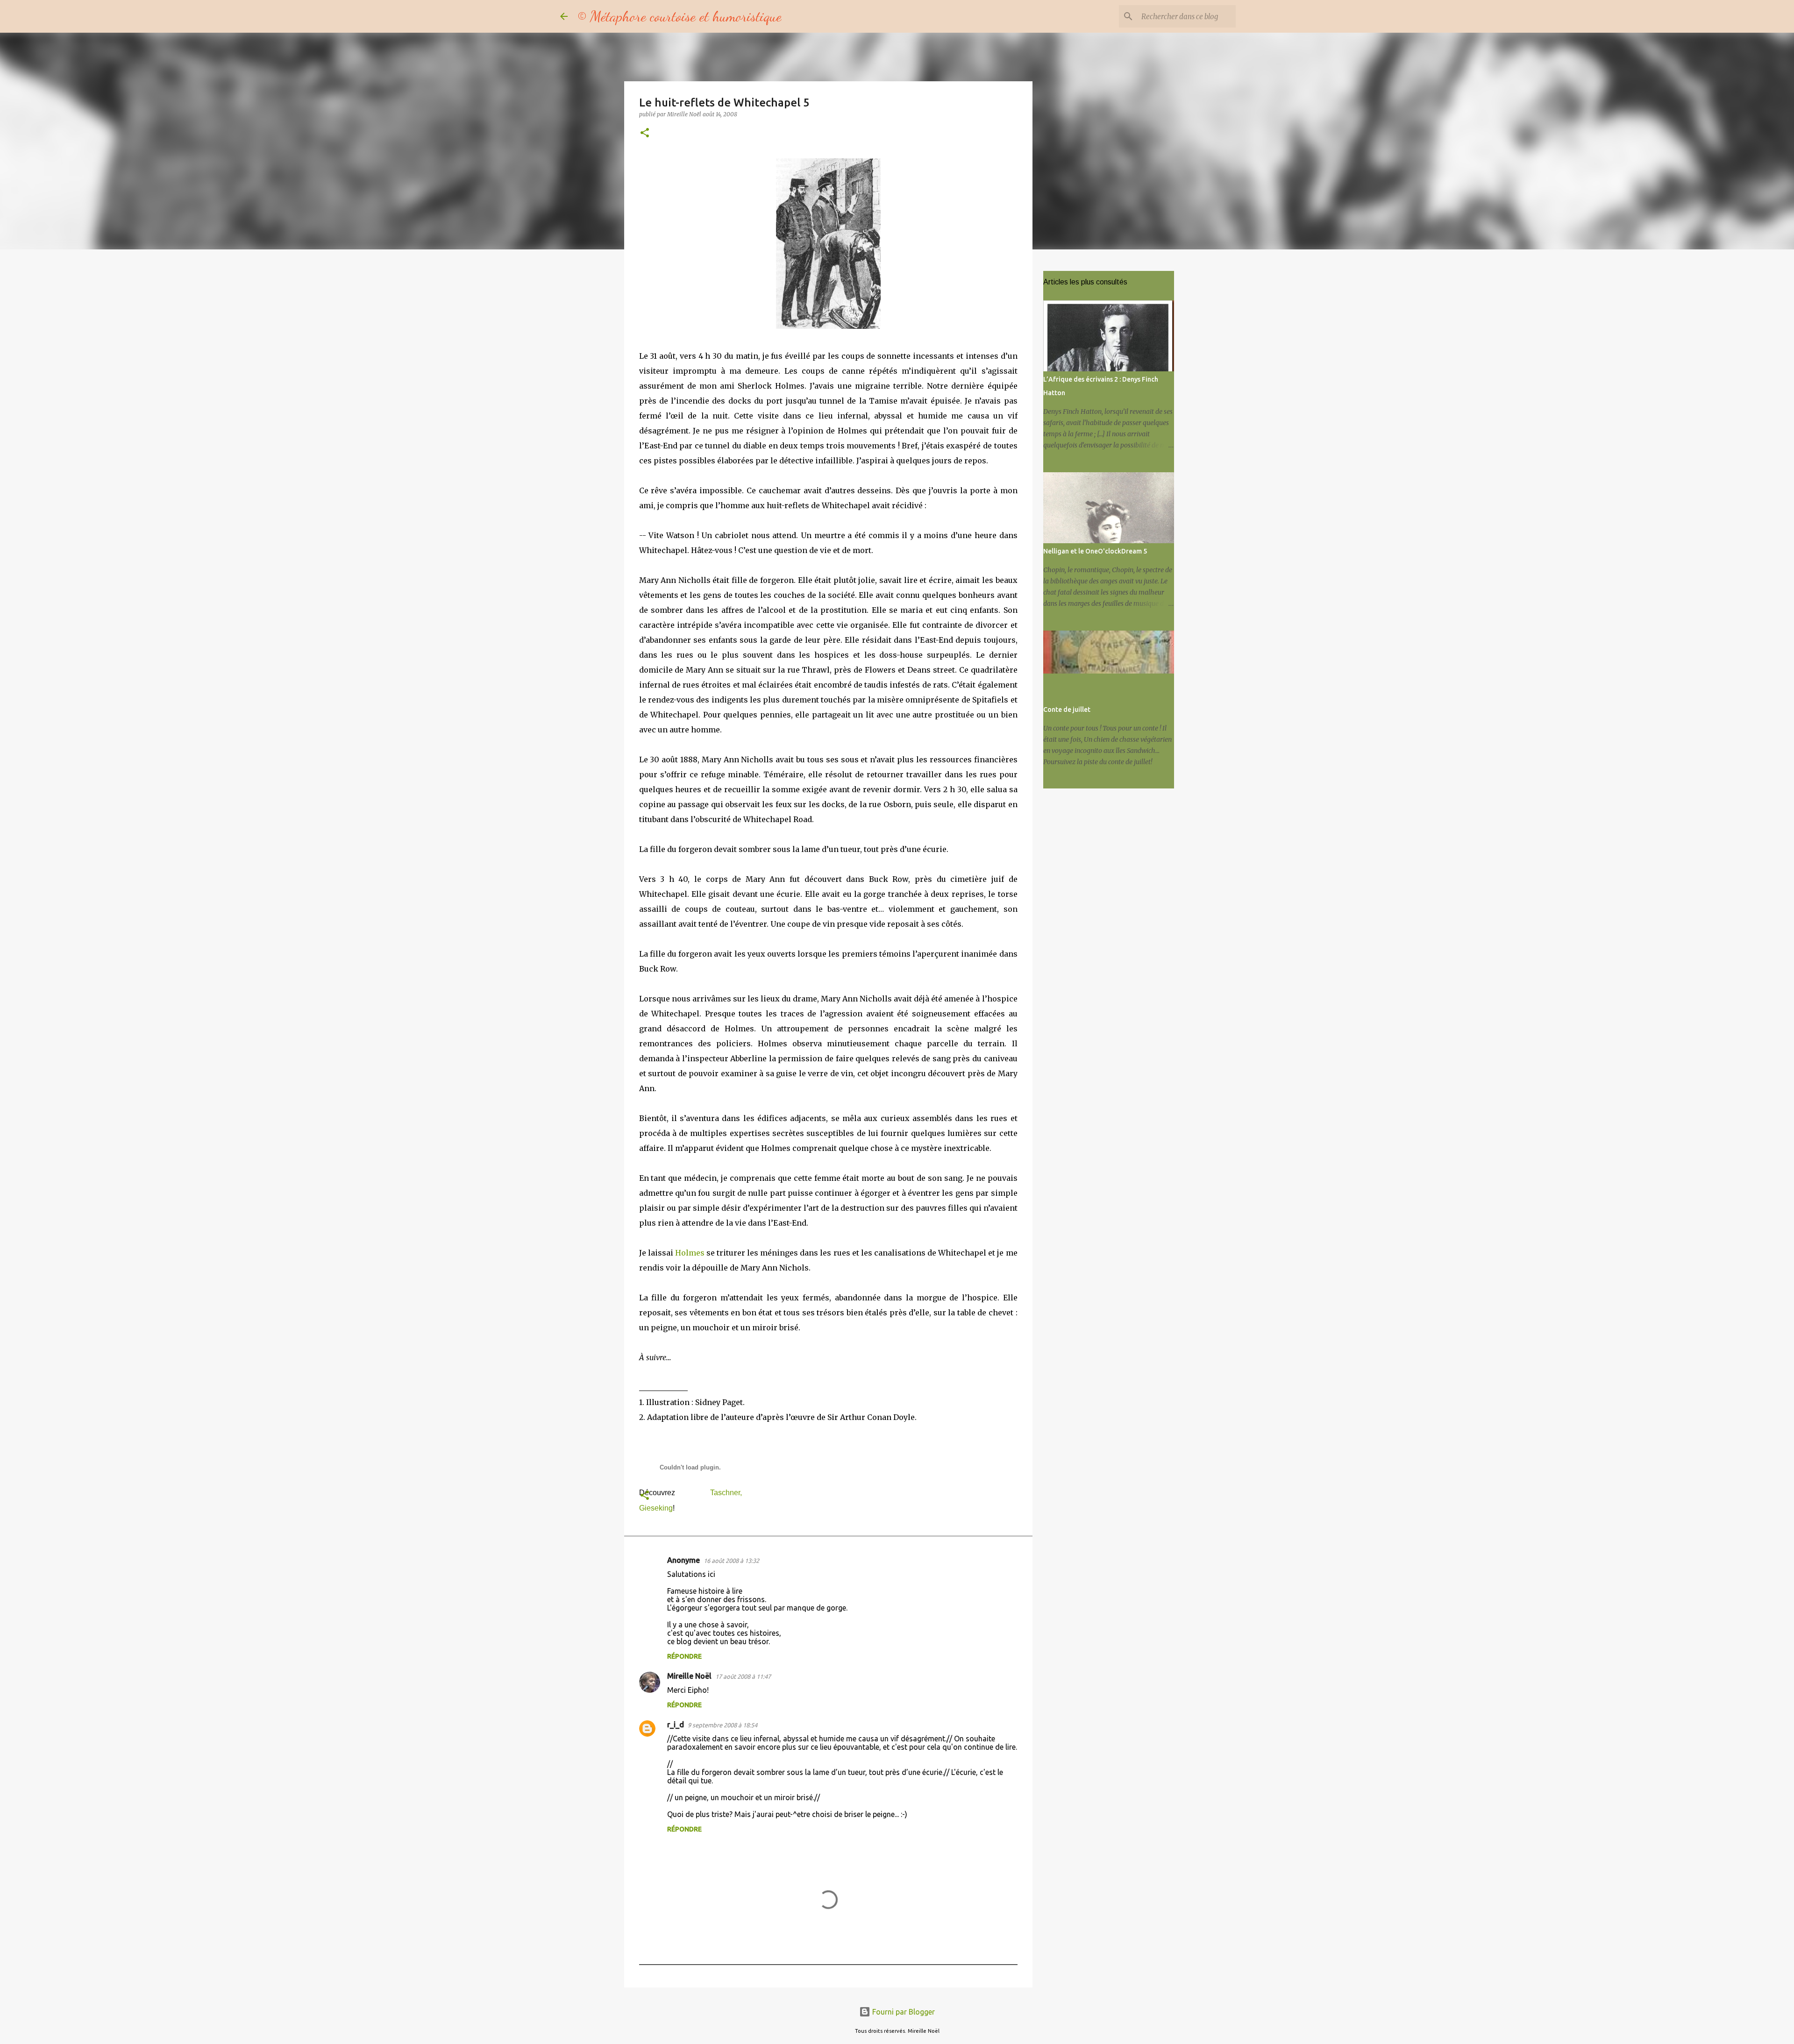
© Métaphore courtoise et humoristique (679, 16)
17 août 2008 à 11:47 (743, 1676)
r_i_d (676, 1725)
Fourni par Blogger (903, 2012)
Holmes (690, 1253)
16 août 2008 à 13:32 (731, 1561)
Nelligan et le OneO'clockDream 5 (1095, 551)
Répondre (684, 1656)
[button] (645, 133)
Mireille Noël (689, 1676)
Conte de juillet (1067, 710)
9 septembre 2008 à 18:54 (723, 1725)
